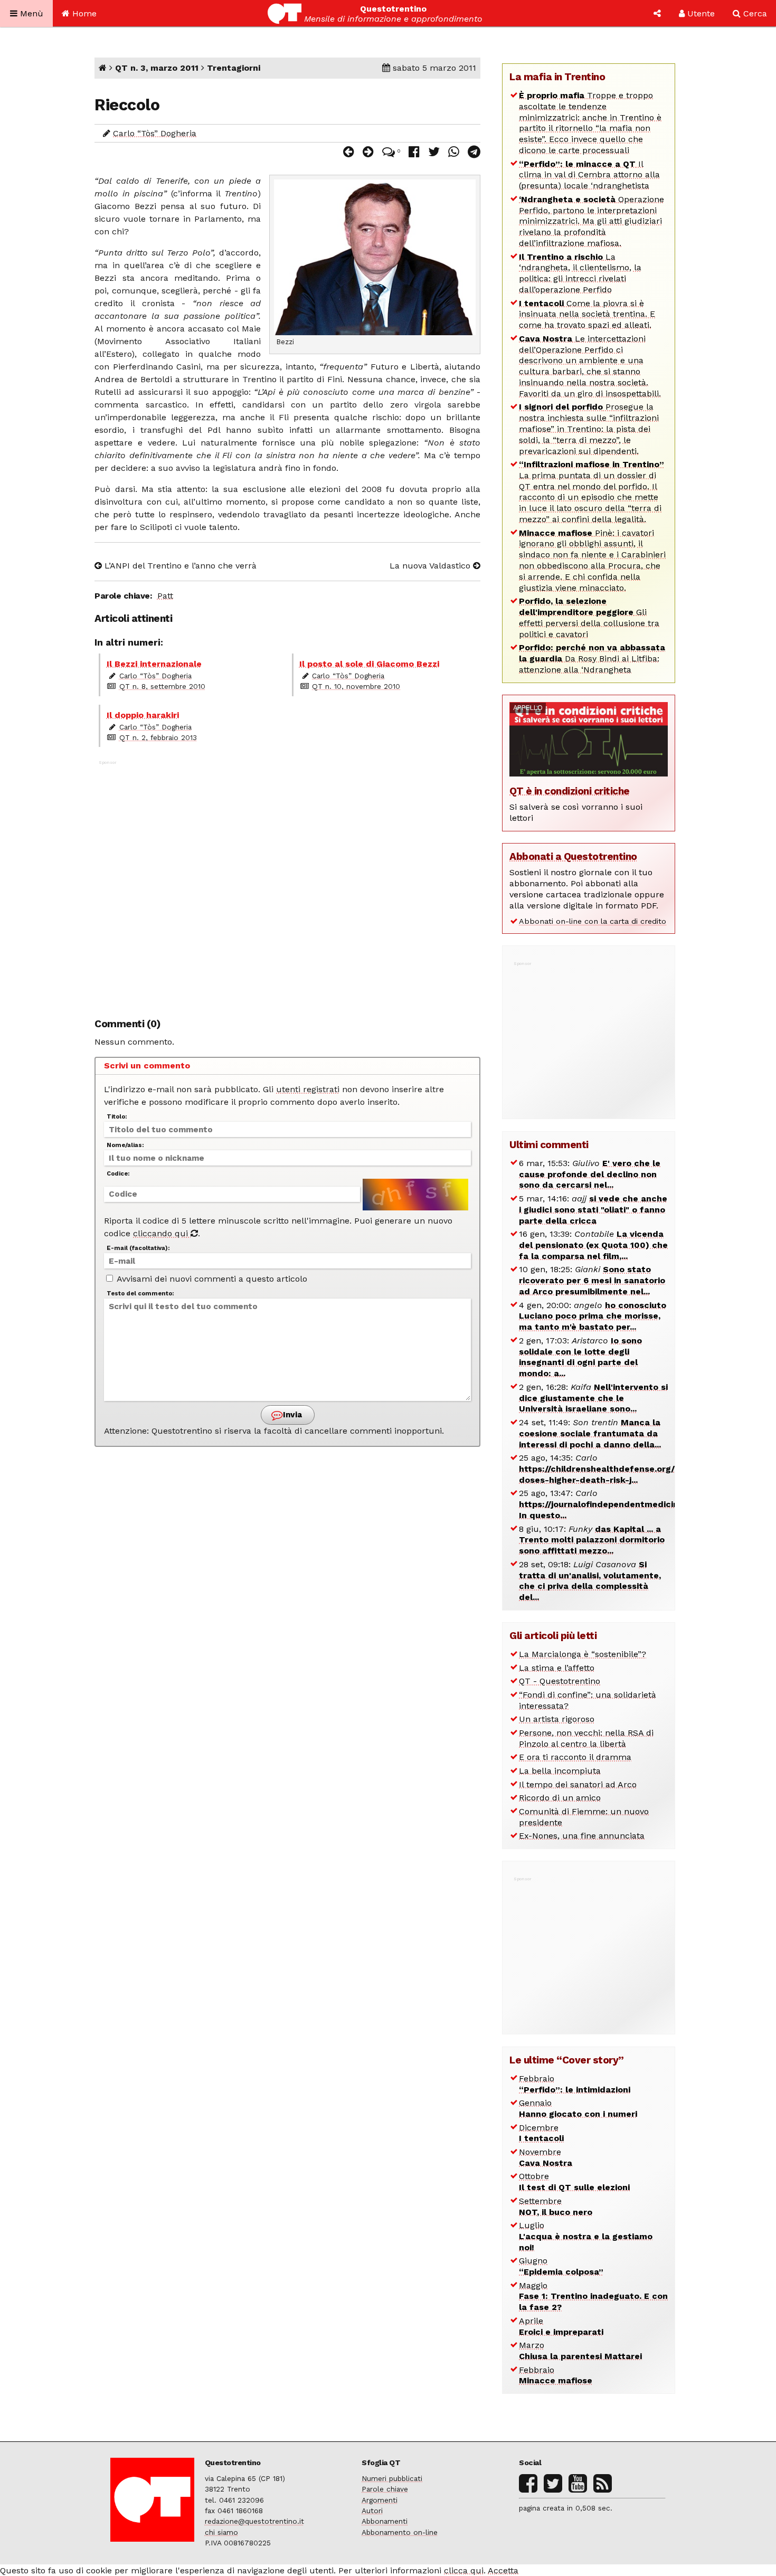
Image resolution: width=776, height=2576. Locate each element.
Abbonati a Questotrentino (573, 856)
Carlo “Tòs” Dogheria (155, 133)
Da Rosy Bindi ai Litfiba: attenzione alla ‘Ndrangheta (592, 659)
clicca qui (464, 2570)
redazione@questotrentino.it (254, 2521)
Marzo (580, 2351)
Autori (372, 2511)
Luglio (586, 2236)
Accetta (503, 2570)
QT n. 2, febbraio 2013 (158, 737)
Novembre (546, 2157)
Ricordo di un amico (560, 1798)
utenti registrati (308, 1089)
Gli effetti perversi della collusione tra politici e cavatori (589, 617)
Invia (291, 1415)
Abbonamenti (385, 2521)
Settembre (556, 2206)
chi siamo (221, 2532)
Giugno (561, 2266)
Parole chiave (385, 2489)
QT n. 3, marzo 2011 (157, 68)
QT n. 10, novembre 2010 (356, 686)
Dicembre (541, 2133)
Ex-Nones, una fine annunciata (582, 1836)
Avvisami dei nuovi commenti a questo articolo (211, 1279)
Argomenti (380, 2500)
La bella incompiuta (560, 1771)
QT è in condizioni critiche (570, 791)
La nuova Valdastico (431, 566)
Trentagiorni (234, 68)
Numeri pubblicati (392, 2478)
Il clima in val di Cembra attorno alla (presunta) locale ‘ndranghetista (589, 175)
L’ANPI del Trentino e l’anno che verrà (179, 566)
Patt (165, 596)
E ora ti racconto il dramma (575, 1757)
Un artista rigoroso (557, 1719)
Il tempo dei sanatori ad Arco (578, 1784)
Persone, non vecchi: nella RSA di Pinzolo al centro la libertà (586, 1738)
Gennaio (578, 2108)
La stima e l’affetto (557, 1668)
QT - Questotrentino (560, 1681)
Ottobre (574, 2182)
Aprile (561, 2326)
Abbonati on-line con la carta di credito (593, 921)
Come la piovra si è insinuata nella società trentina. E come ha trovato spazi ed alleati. (587, 314)
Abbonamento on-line (400, 2532)
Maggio (593, 2296)
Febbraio (575, 2084)
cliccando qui (162, 1233)
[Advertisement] (287, 883)
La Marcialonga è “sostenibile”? (583, 1654)
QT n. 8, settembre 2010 (162, 686)
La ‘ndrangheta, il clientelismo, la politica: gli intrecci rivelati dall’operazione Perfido (580, 273)
